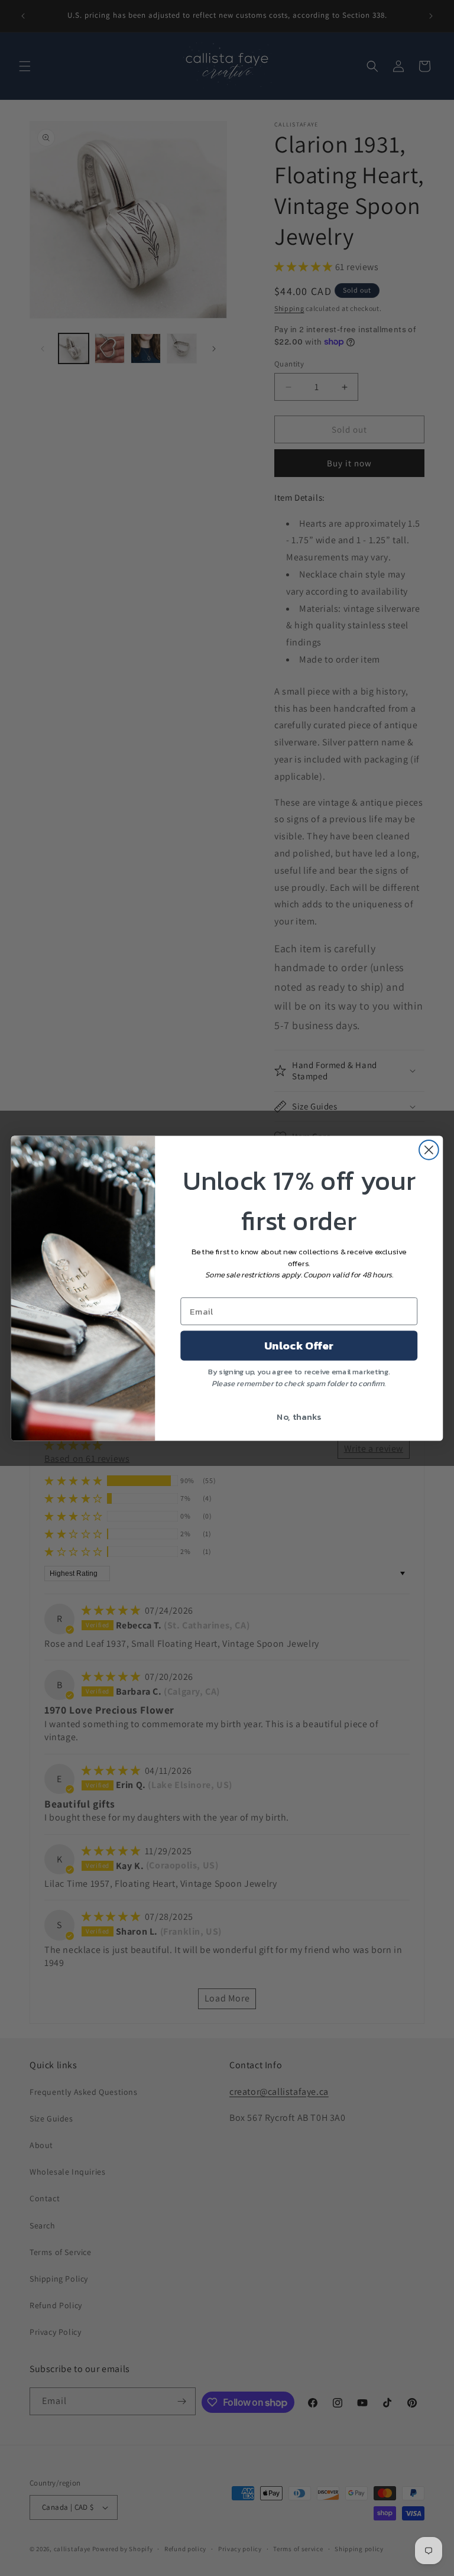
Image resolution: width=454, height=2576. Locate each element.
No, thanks (299, 1416)
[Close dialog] (429, 1149)
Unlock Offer (299, 1345)
